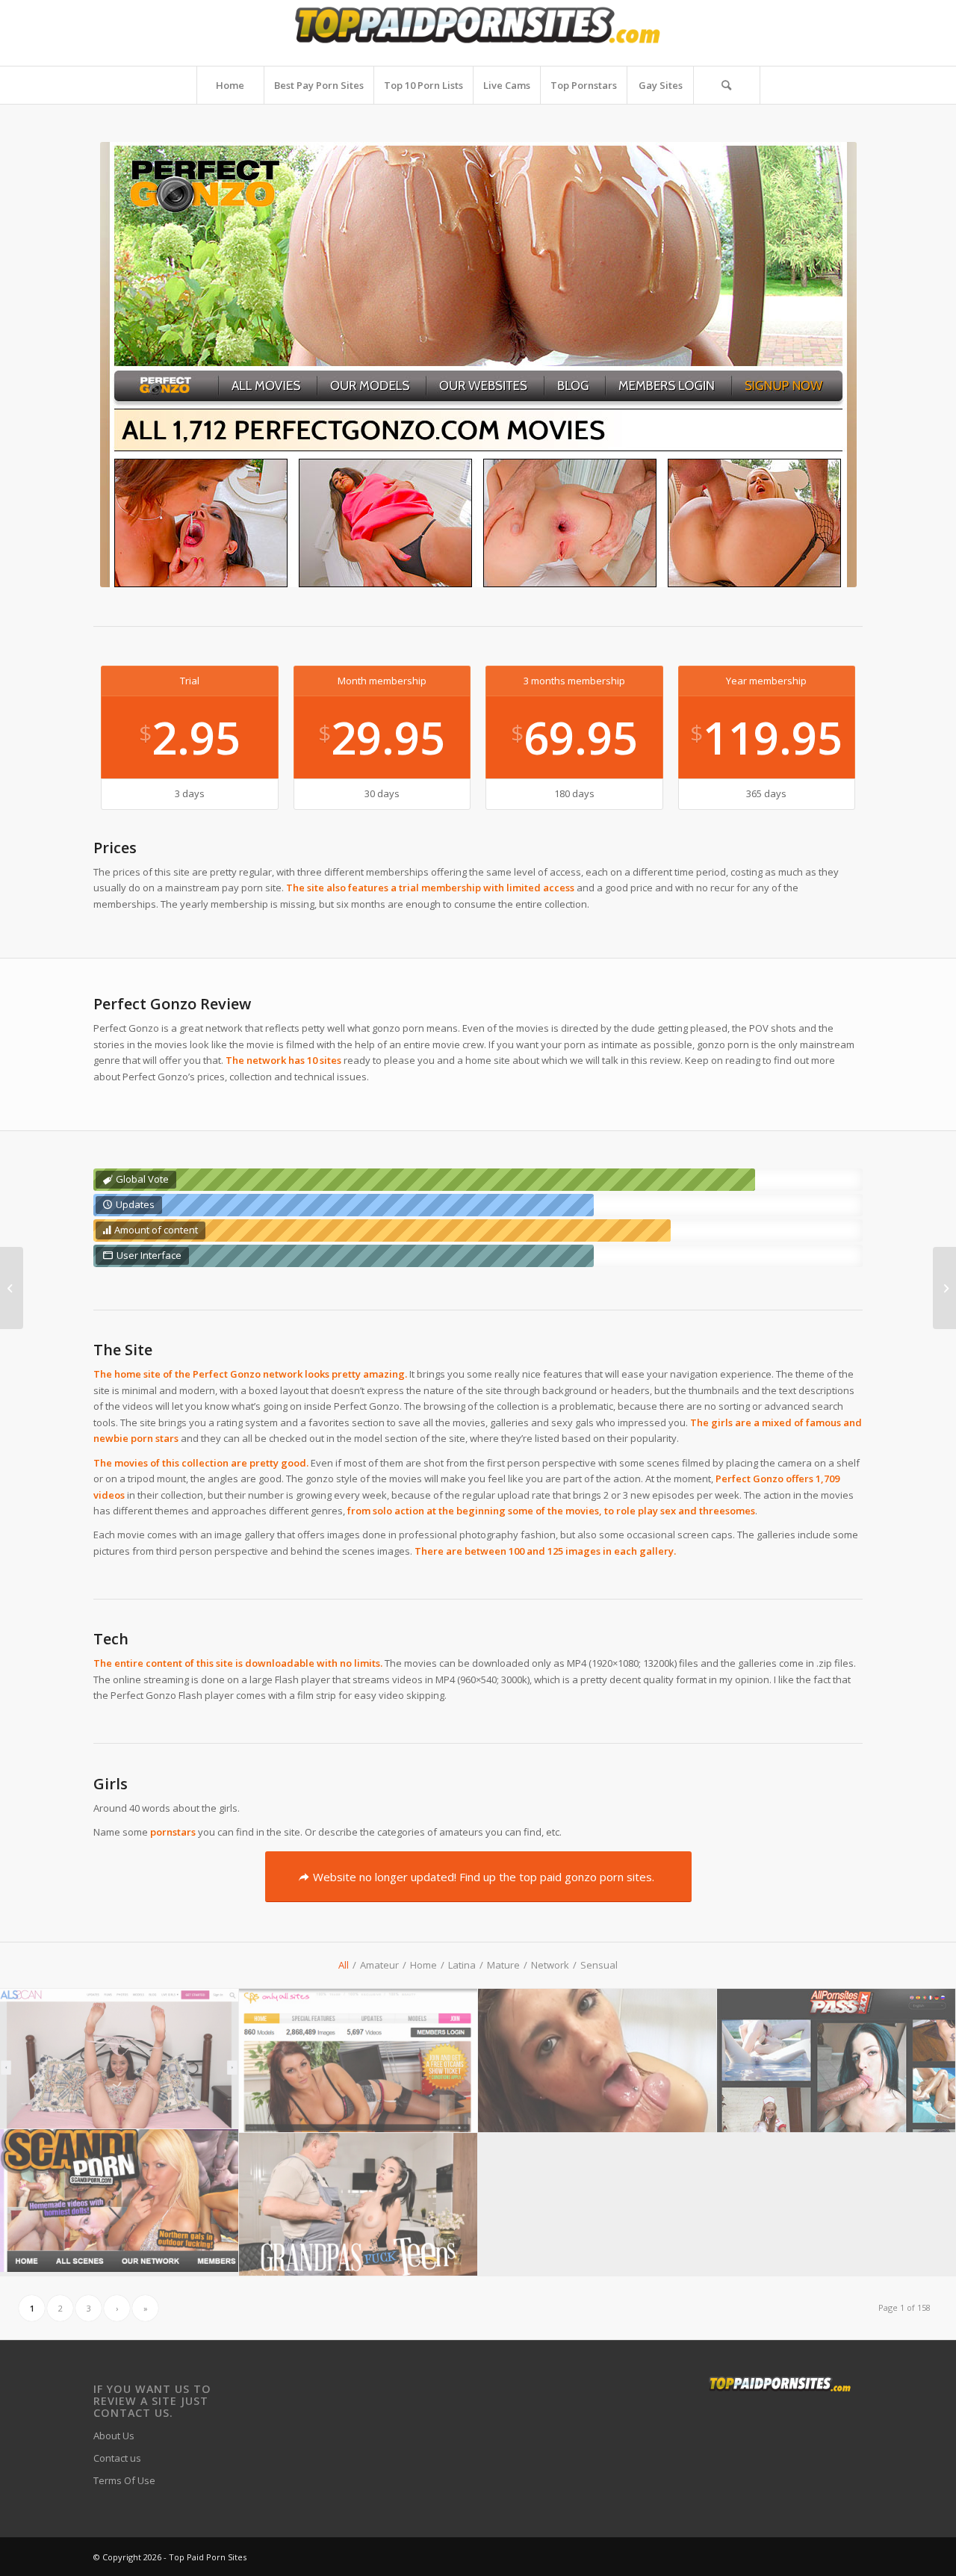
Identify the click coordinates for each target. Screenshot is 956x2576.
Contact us (117, 2458)
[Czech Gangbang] (944, 1288)
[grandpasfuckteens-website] (358, 2205)
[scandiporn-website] (119, 2201)
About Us (114, 2436)
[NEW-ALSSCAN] (119, 2059)
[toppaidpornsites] (478, 33)
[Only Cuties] (12, 1288)
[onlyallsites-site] (358, 2061)
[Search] (727, 85)
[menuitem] (230, 85)
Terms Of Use (124, 2480)
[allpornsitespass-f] (836, 2061)
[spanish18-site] (597, 2061)
